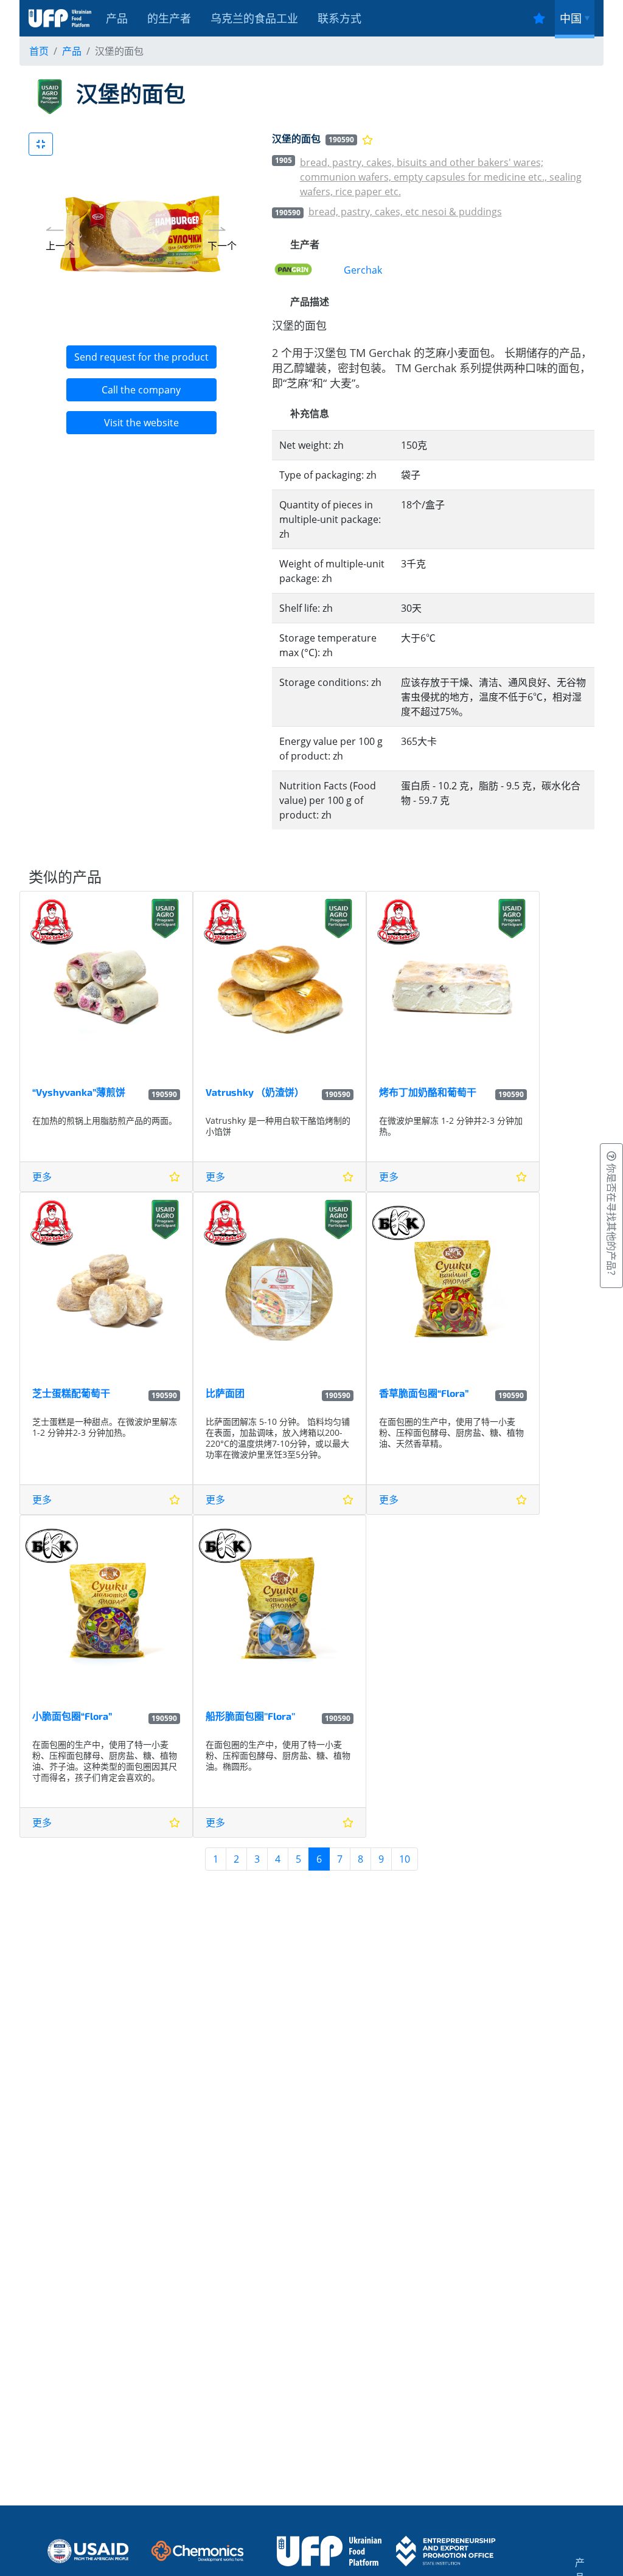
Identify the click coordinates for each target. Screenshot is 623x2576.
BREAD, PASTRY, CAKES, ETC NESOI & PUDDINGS (405, 212)
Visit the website (141, 423)
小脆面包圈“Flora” (72, 1716)
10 (405, 1859)
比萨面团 (225, 1393)
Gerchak (363, 270)
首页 (39, 51)
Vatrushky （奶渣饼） (255, 1092)
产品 (117, 18)
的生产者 (169, 18)
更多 (42, 1177)
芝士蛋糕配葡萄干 (71, 1393)
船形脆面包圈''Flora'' (250, 1716)
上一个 (60, 246)
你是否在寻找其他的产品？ (611, 1220)
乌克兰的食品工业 (254, 18)
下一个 (222, 246)
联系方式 (339, 18)
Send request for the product (141, 357)
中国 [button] (571, 18)
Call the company (141, 390)
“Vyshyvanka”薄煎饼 (79, 1092)
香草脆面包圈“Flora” (424, 1393)
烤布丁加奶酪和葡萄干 (428, 1092)
